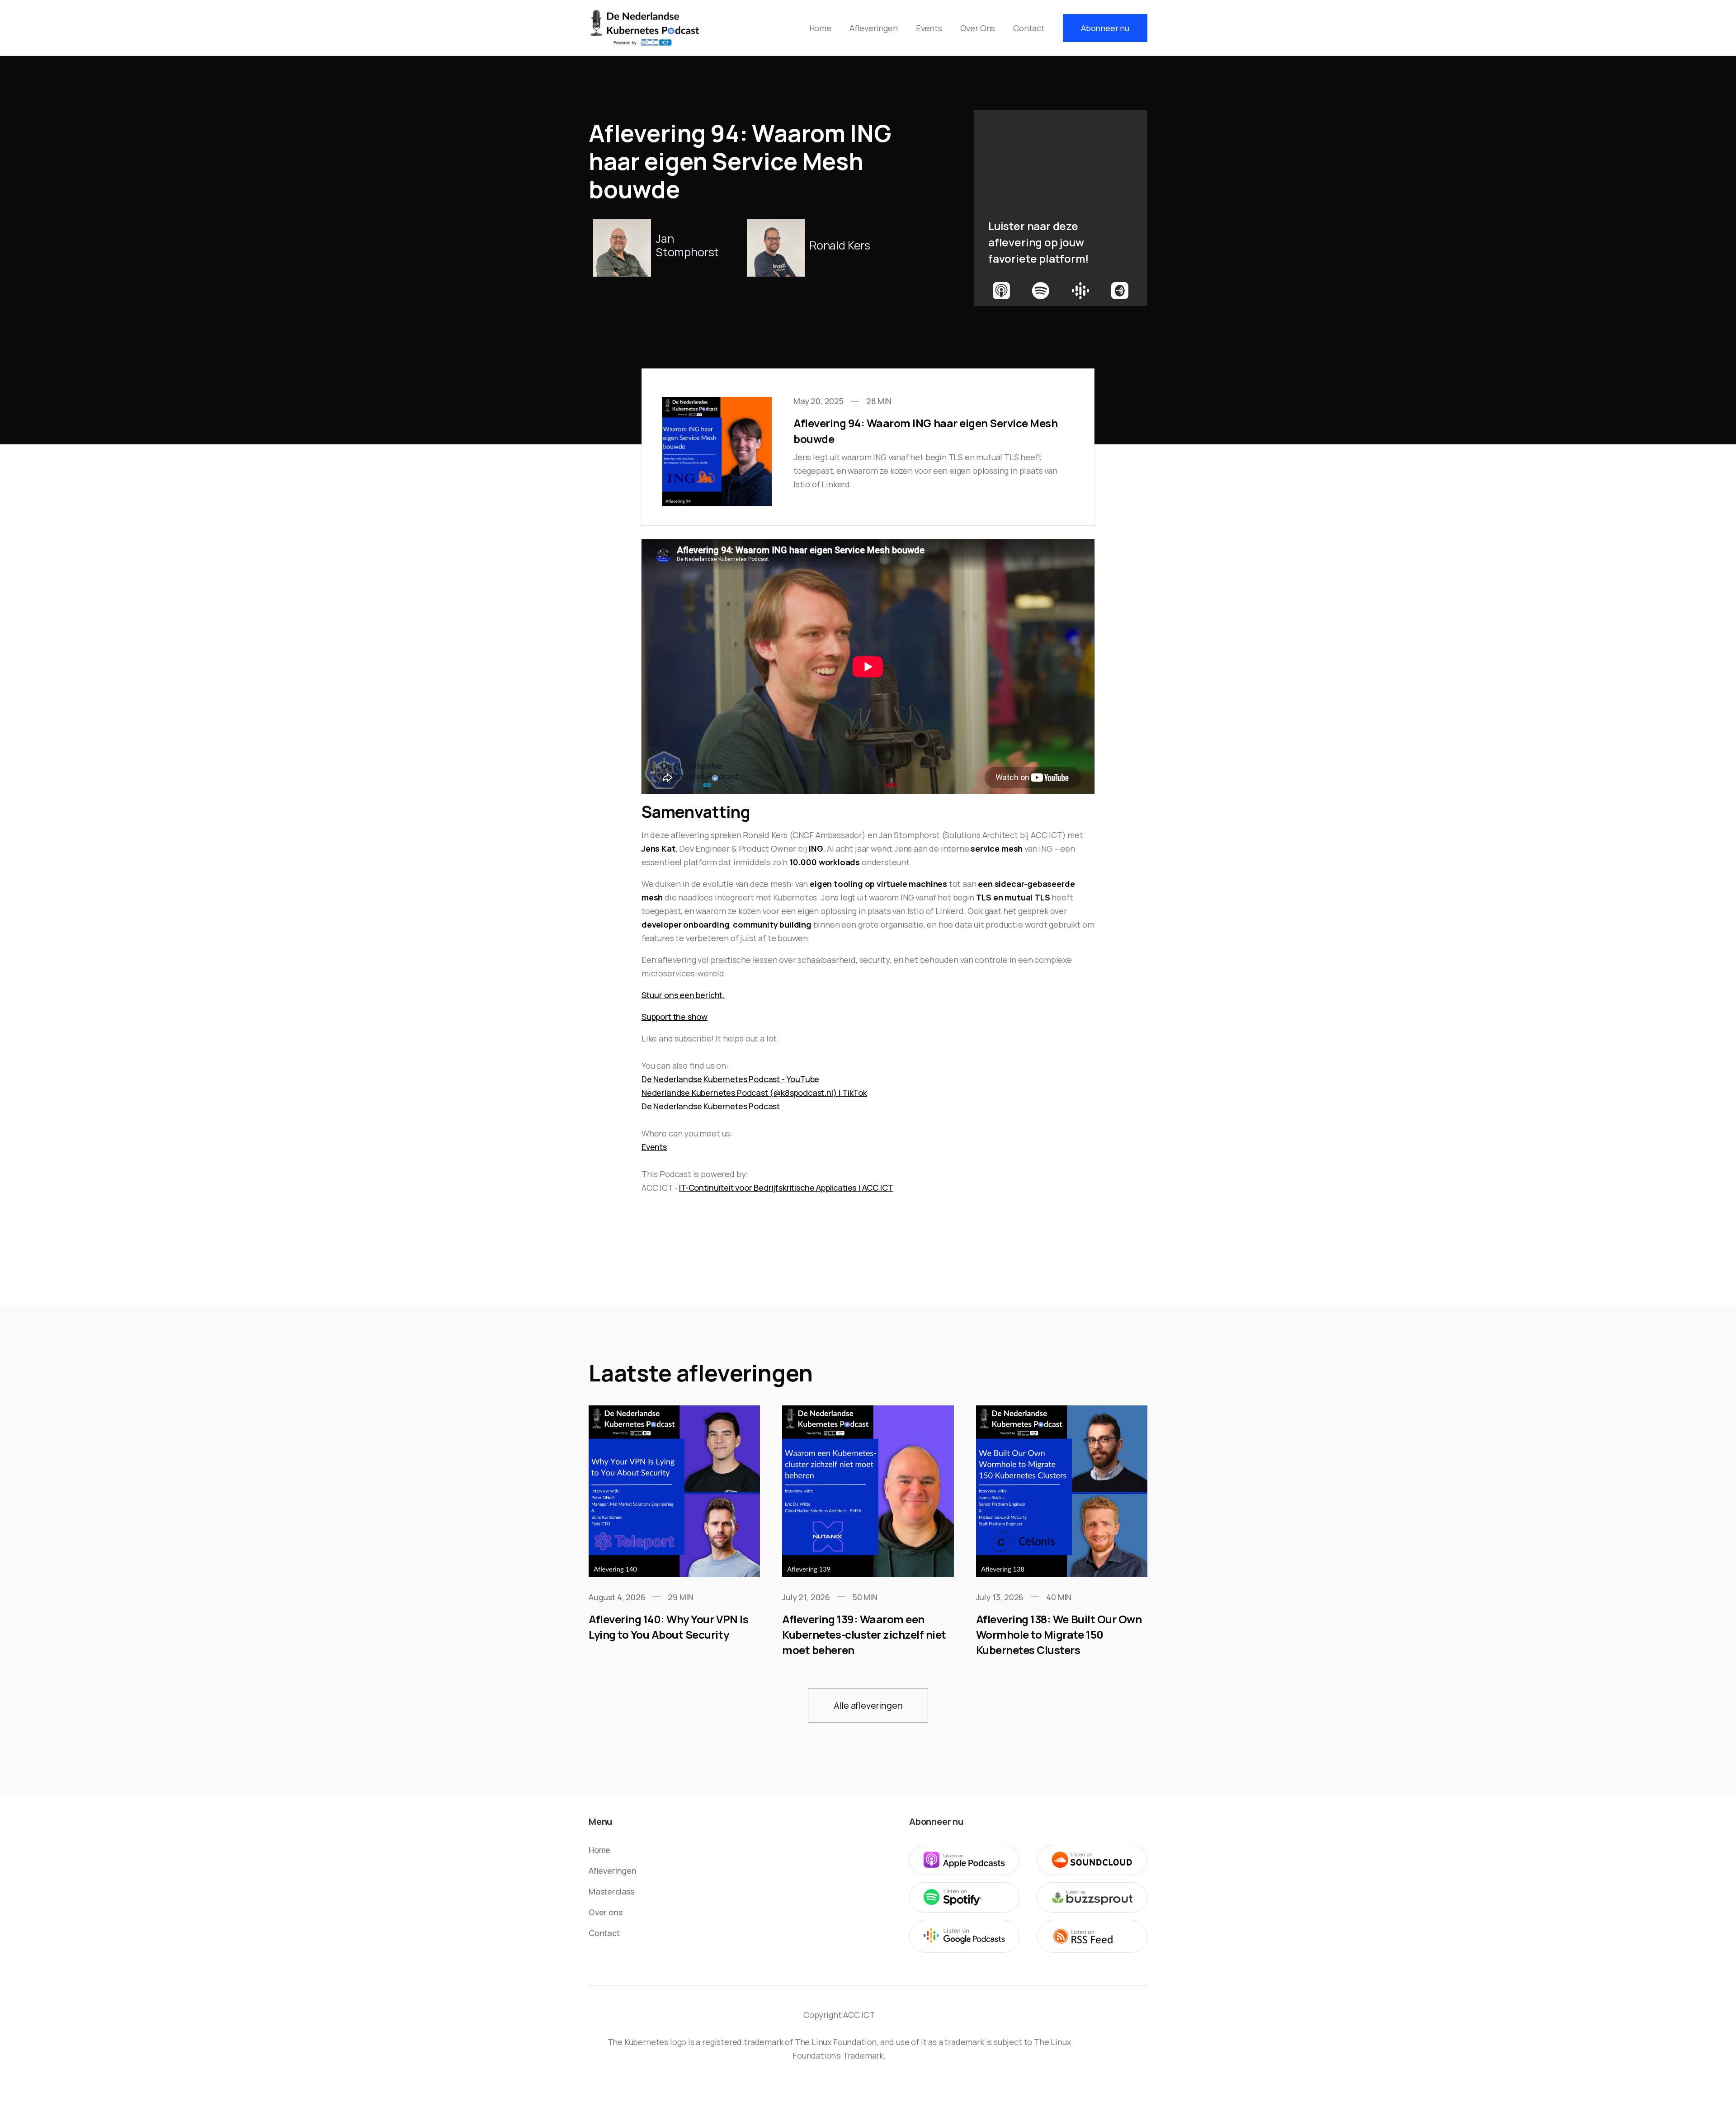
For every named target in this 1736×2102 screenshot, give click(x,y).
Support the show (675, 1017)
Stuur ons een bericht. (683, 995)
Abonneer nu (1105, 28)
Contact (1029, 28)
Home (820, 28)
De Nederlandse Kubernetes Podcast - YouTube (730, 1079)
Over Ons (978, 28)
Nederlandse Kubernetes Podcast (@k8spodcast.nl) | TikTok (754, 1093)
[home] (645, 28)
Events (929, 28)
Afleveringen (874, 28)
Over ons (606, 1912)
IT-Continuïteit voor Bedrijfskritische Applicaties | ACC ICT (786, 1188)
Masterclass (611, 1891)
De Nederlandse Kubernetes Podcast (711, 1106)
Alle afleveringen (868, 1705)
